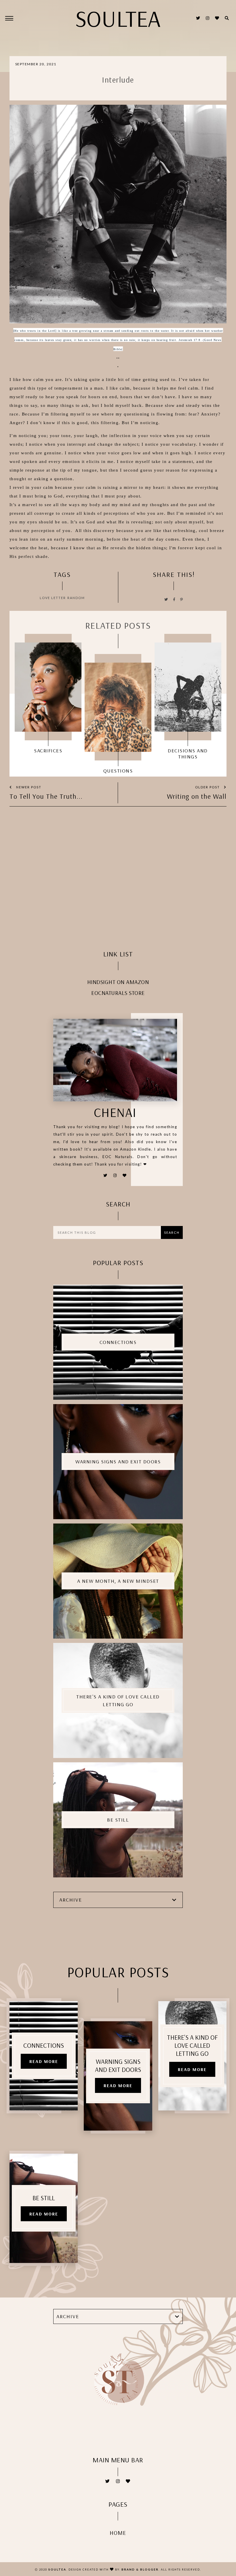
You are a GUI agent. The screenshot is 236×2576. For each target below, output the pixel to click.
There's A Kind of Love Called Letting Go (118, 1700)
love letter (53, 598)
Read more (44, 2061)
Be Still (118, 1820)
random (76, 598)
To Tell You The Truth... (46, 796)
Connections (118, 1342)
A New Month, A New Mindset (118, 1581)
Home (118, 2533)
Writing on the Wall (197, 796)
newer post (28, 787)
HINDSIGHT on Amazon (118, 982)
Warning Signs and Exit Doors (118, 1461)
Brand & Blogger (140, 2569)
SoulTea (57, 2569)
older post (208, 787)
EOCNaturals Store (118, 993)
